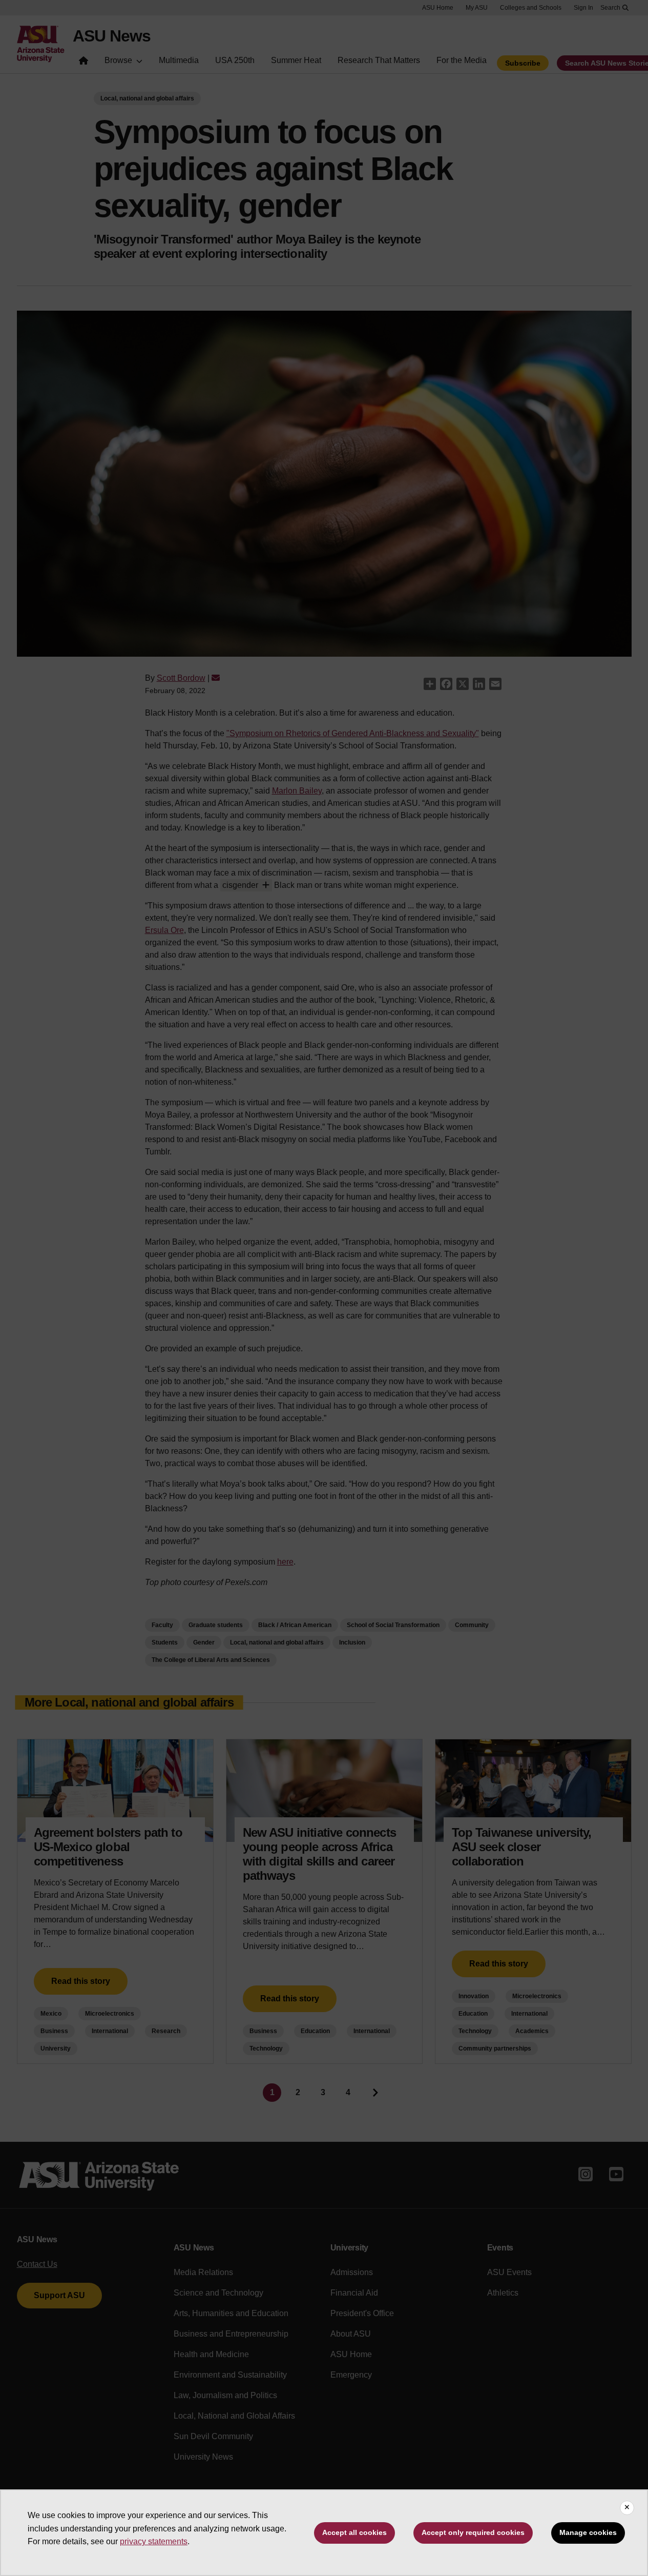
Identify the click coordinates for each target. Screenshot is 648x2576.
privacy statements (154, 2541)
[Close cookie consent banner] (627, 2508)
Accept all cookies (354, 2532)
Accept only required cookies (473, 2532)
